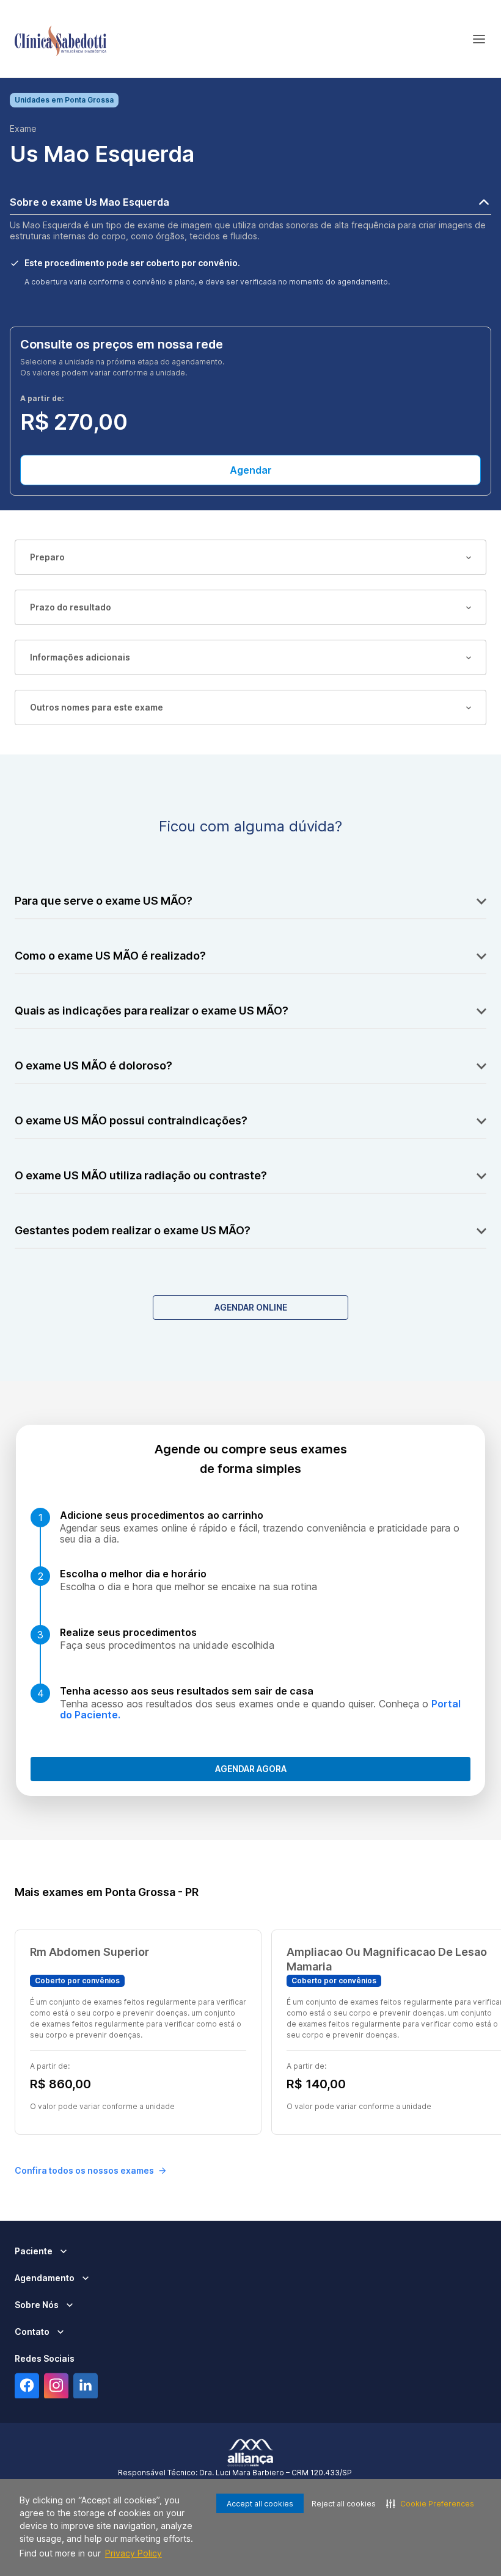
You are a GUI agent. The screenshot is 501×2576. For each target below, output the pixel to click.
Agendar (251, 470)
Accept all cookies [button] (260, 2504)
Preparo (47, 557)
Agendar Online (251, 1307)
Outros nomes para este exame (97, 707)
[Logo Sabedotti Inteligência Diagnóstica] (60, 39)
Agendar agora (251, 1769)
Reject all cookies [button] (344, 2504)
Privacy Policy (133, 2553)
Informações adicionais (80, 657)
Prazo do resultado (71, 607)
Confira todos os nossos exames (84, 2170)
